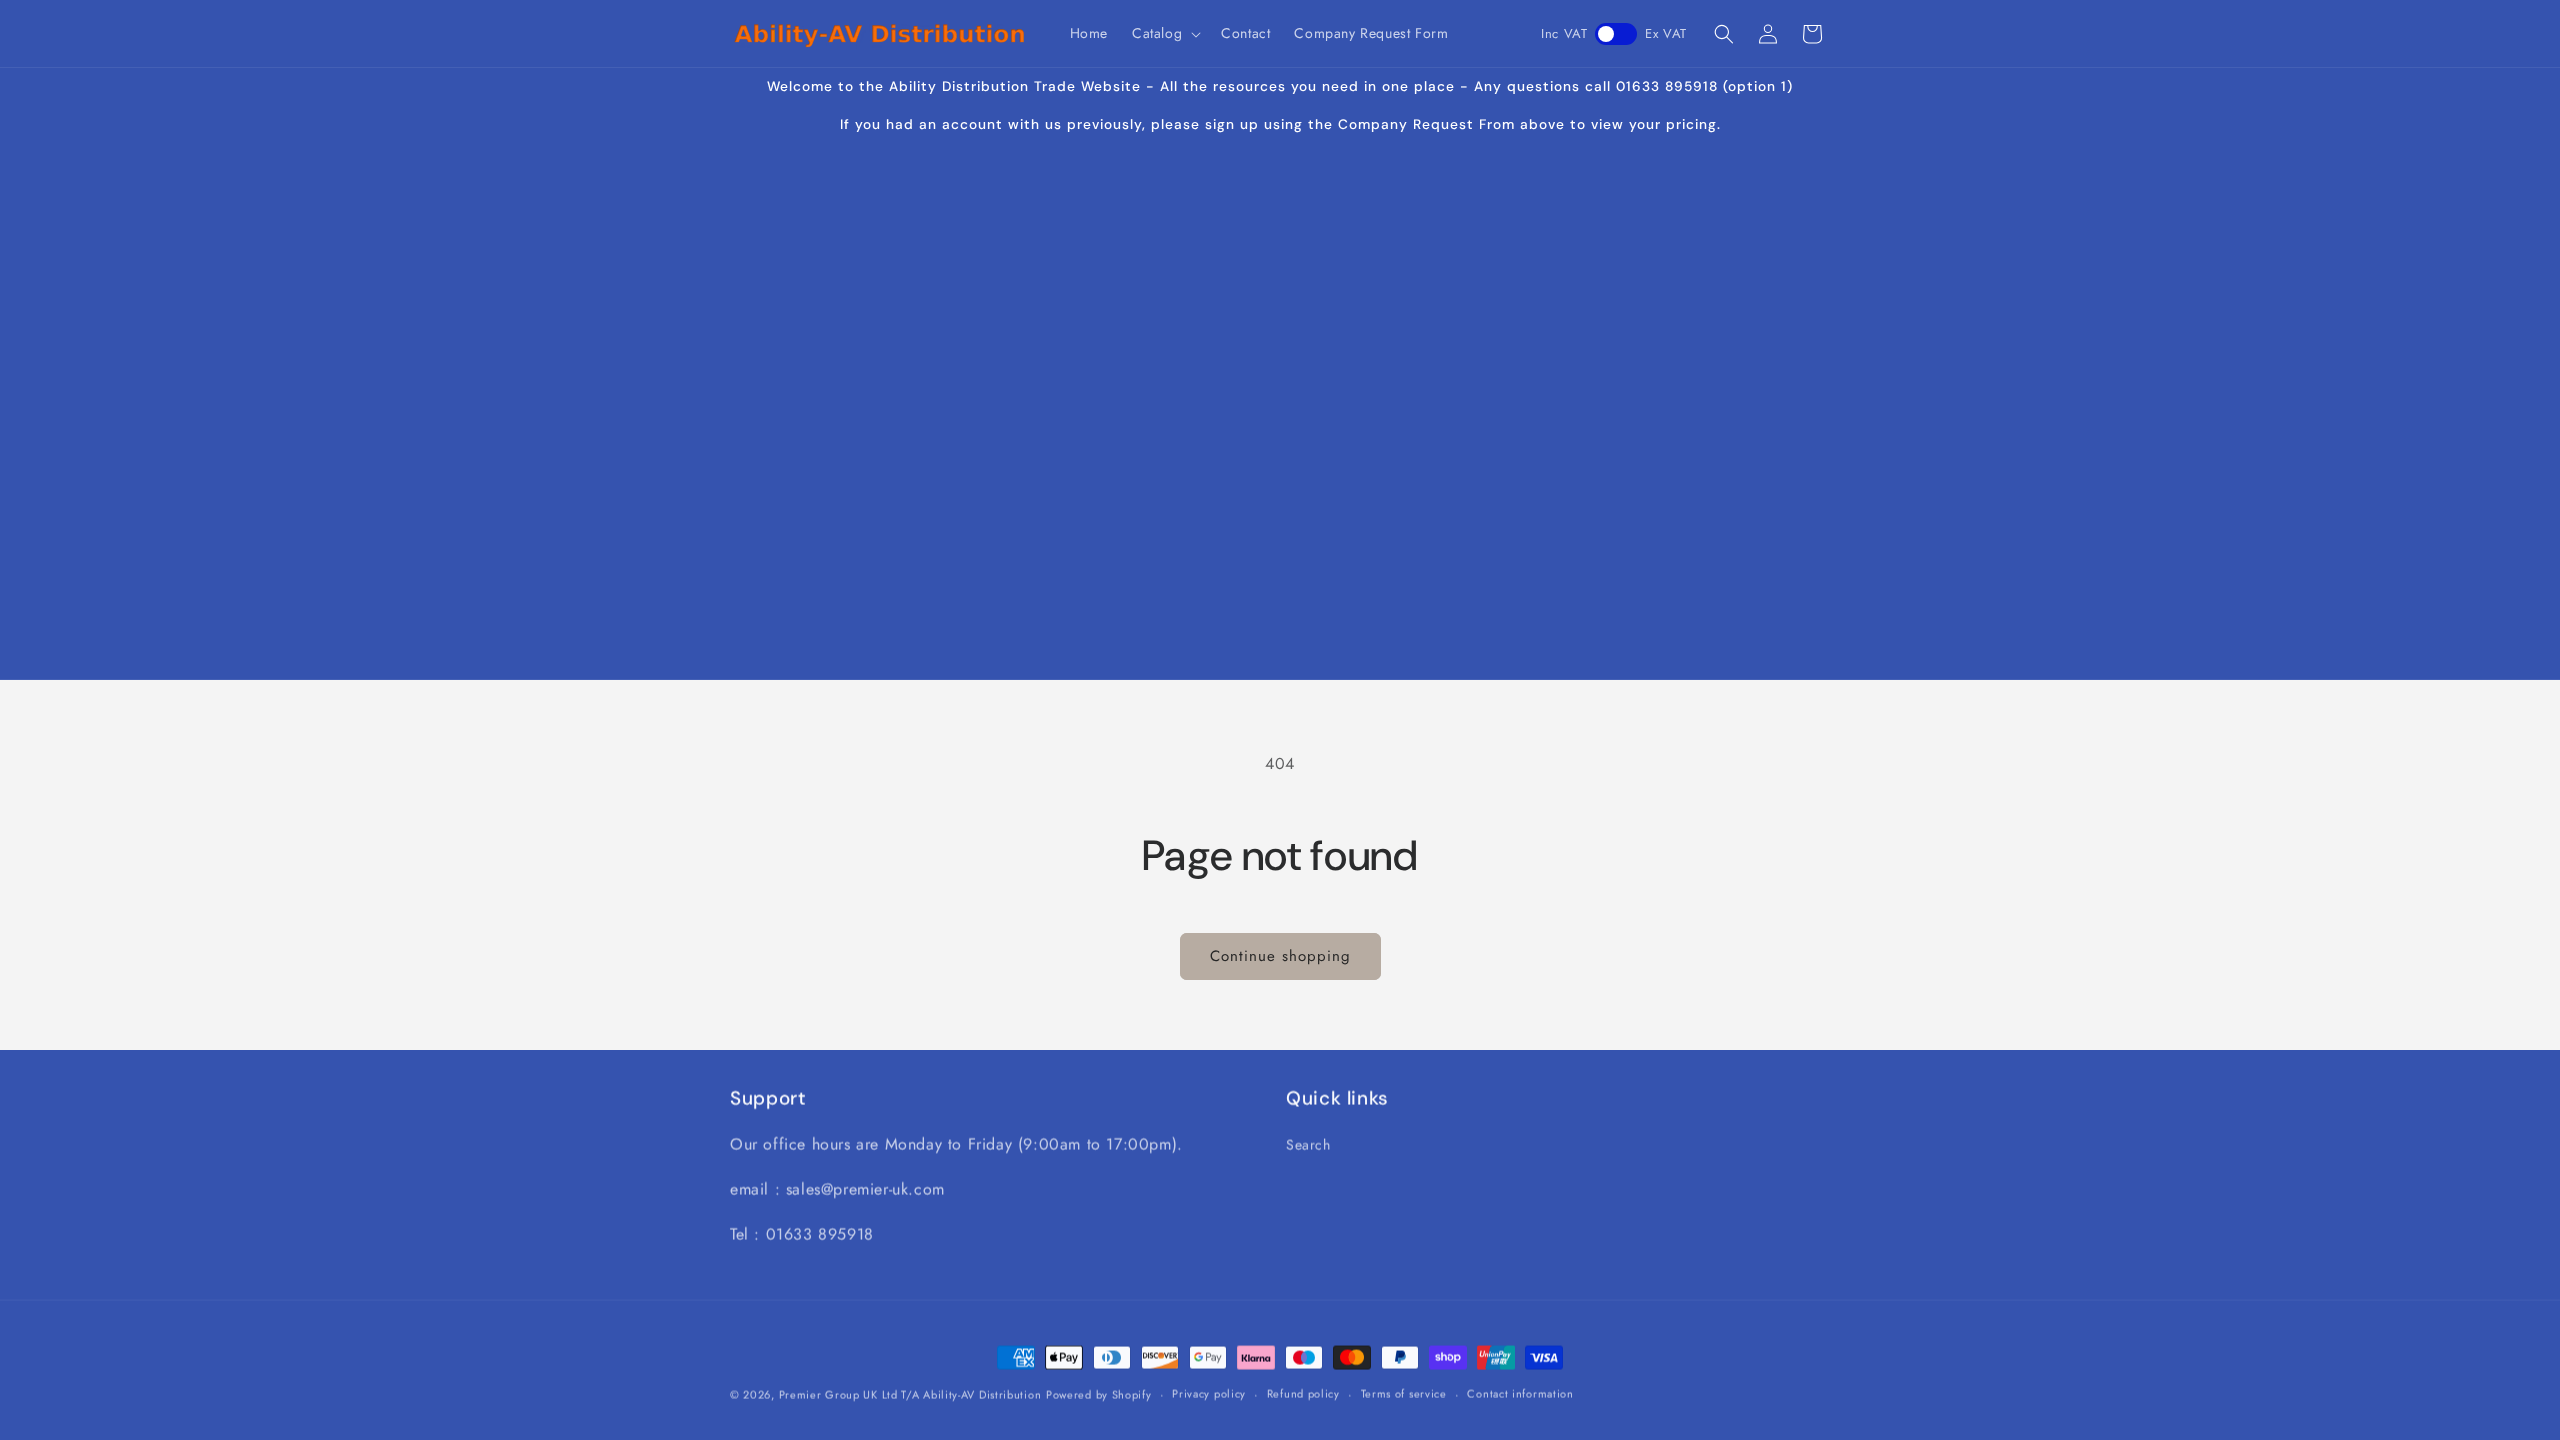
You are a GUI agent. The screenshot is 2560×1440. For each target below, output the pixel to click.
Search (1308, 1144)
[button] (1164, 33)
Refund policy (1303, 1393)
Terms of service (1404, 1393)
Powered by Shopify (1099, 1394)
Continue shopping (1280, 956)
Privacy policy (1209, 1393)
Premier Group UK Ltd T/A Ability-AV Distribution (910, 1394)
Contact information (1520, 1393)
